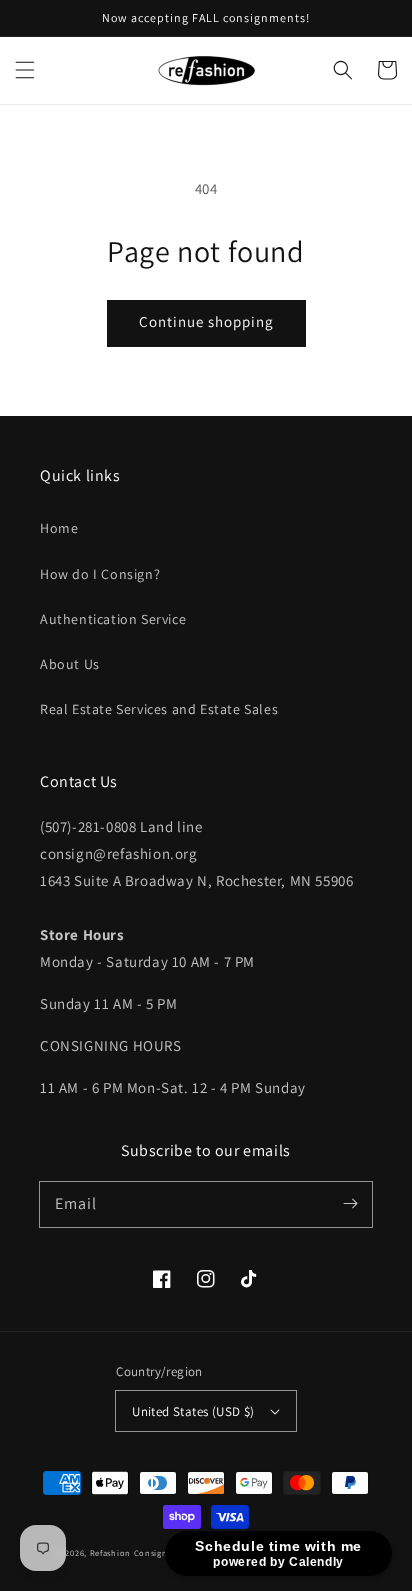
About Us (70, 664)
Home (59, 528)
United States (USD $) (193, 1411)
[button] (25, 70)
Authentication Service (113, 619)
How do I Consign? (100, 574)
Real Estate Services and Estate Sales (159, 709)
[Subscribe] (350, 1204)
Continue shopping (206, 321)
